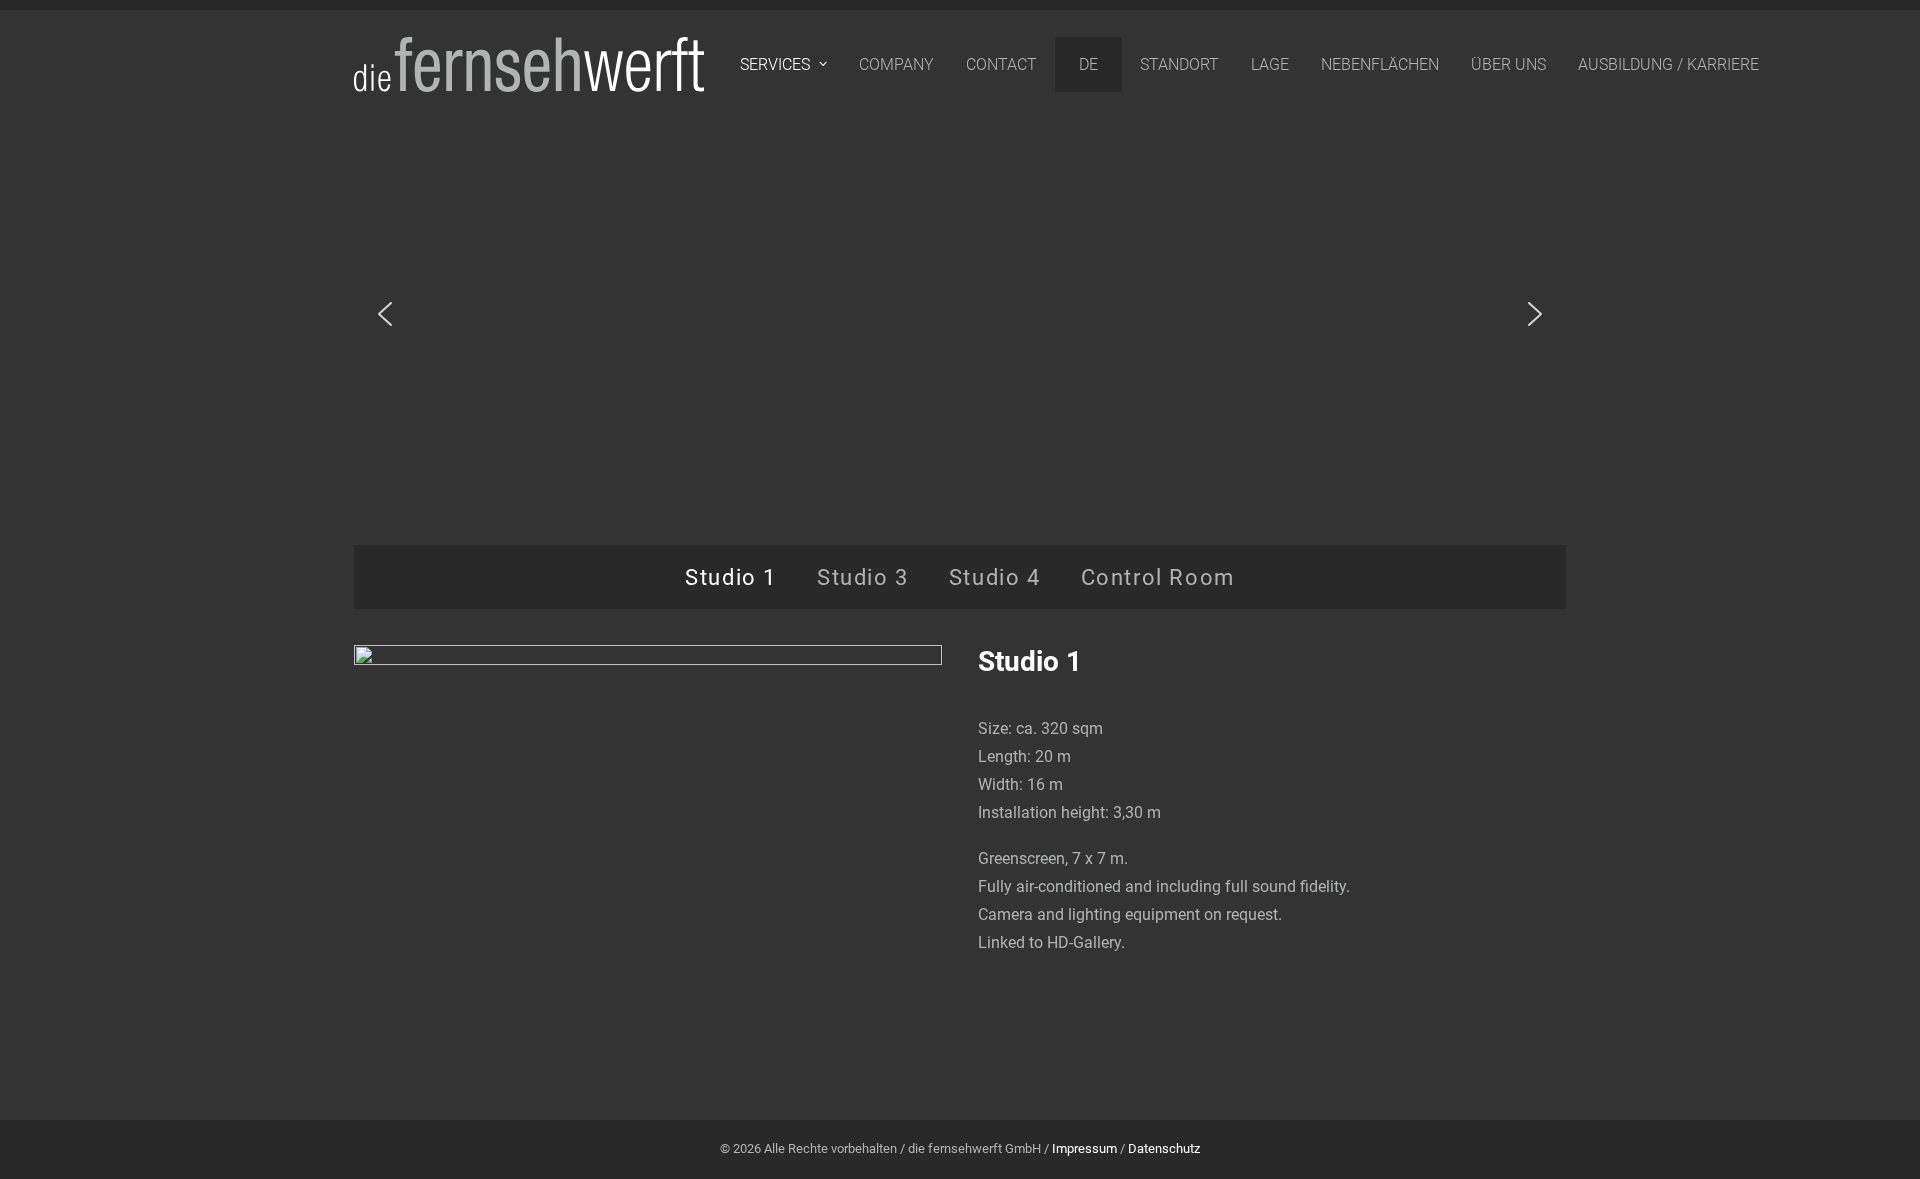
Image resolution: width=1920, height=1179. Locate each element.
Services (775, 64)
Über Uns (1508, 64)
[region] (960, 314)
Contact (1001, 64)
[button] (385, 314)
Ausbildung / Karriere (1668, 64)
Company (896, 64)
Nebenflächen (1380, 64)
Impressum (1084, 1148)
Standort (1179, 64)
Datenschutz (1164, 1148)
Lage (1270, 64)
